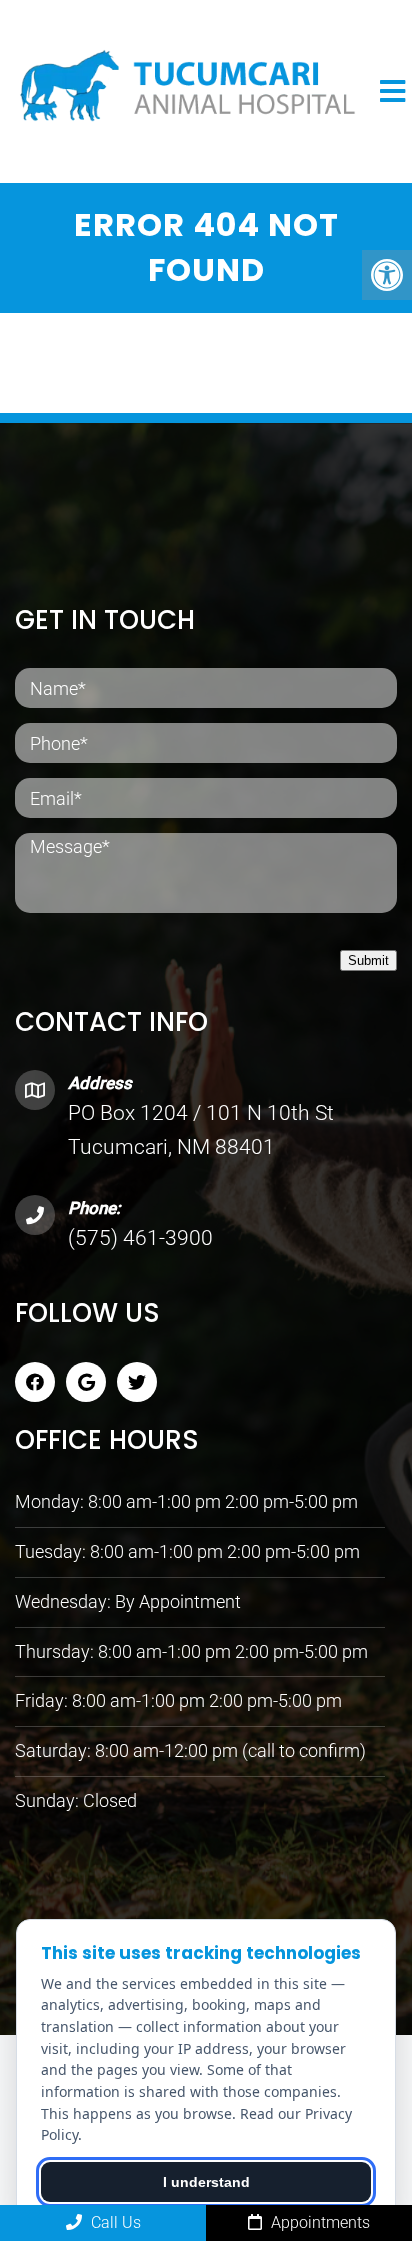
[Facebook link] (35, 1382)
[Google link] (86, 1382)
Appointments (318, 2222)
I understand (206, 2182)
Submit (368, 960)
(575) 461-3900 (140, 1238)
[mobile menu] (392, 92)
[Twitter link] (137, 1382)
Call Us (114, 2222)
